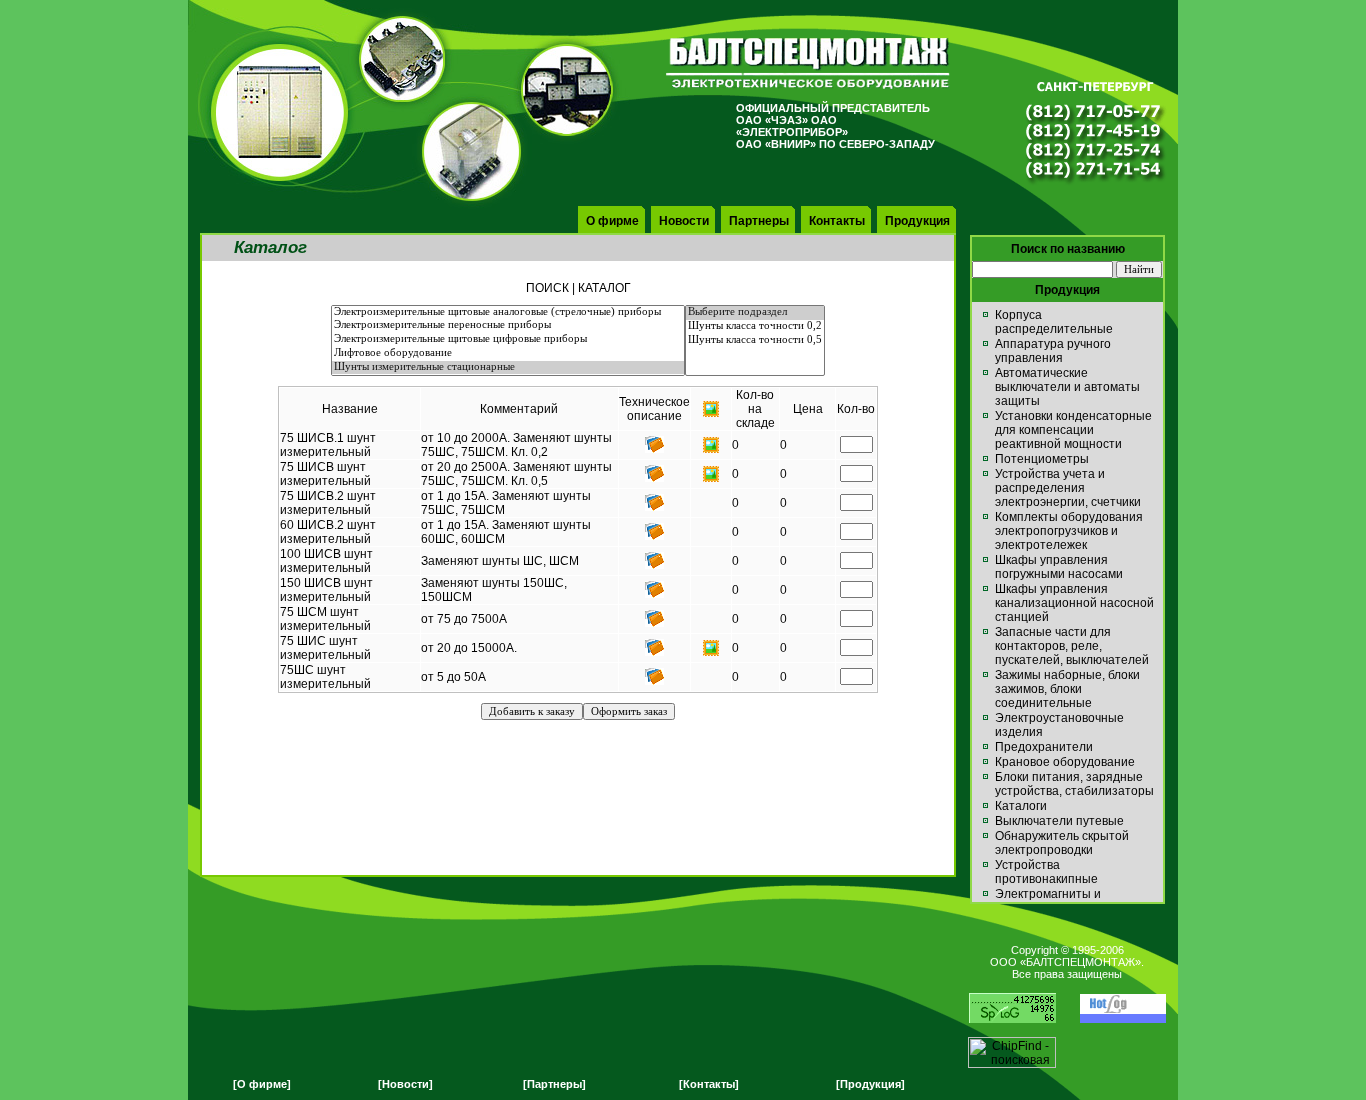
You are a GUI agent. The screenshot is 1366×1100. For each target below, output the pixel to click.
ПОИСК (547, 288)
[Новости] (405, 1084)
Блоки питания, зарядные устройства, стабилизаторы (1074, 784)
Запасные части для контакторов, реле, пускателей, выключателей (1072, 646)
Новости (684, 221)
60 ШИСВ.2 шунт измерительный (328, 532)
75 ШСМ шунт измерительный (325, 619)
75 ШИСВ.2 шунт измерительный (328, 503)
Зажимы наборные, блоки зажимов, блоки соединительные (1067, 689)
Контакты (837, 221)
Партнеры (759, 221)
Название (350, 409)
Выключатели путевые (1059, 821)
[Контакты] (709, 1084)
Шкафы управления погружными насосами (1059, 567)
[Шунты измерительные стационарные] (508, 368)
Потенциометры (1042, 459)
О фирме (612, 221)
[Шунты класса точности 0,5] (755, 341)
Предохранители (1044, 747)
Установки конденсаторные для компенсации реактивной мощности (1073, 430)
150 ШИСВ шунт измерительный (326, 590)
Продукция (917, 221)
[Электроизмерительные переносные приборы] (508, 326)
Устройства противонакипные (1046, 872)
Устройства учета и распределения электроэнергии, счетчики (1068, 488)
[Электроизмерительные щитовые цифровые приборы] (508, 340)
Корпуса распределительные (1054, 322)
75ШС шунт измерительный (325, 677)
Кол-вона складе (755, 409)
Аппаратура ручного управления (1053, 351)
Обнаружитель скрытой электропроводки (1062, 843)
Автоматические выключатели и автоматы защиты (1067, 387)
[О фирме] (262, 1084)
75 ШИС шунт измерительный (325, 648)
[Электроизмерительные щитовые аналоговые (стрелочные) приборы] (508, 313)
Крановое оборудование (1065, 762)
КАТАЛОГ (604, 288)
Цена (808, 409)
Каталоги (1021, 806)
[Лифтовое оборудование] (508, 354)
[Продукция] (870, 1084)
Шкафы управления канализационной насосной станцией (1074, 603)
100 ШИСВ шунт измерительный (326, 561)
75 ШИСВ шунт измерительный (325, 474)
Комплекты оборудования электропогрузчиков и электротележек (1069, 531)
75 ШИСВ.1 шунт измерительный (328, 445)
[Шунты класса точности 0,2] (755, 327)
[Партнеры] (554, 1084)
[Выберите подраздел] (755, 313)
